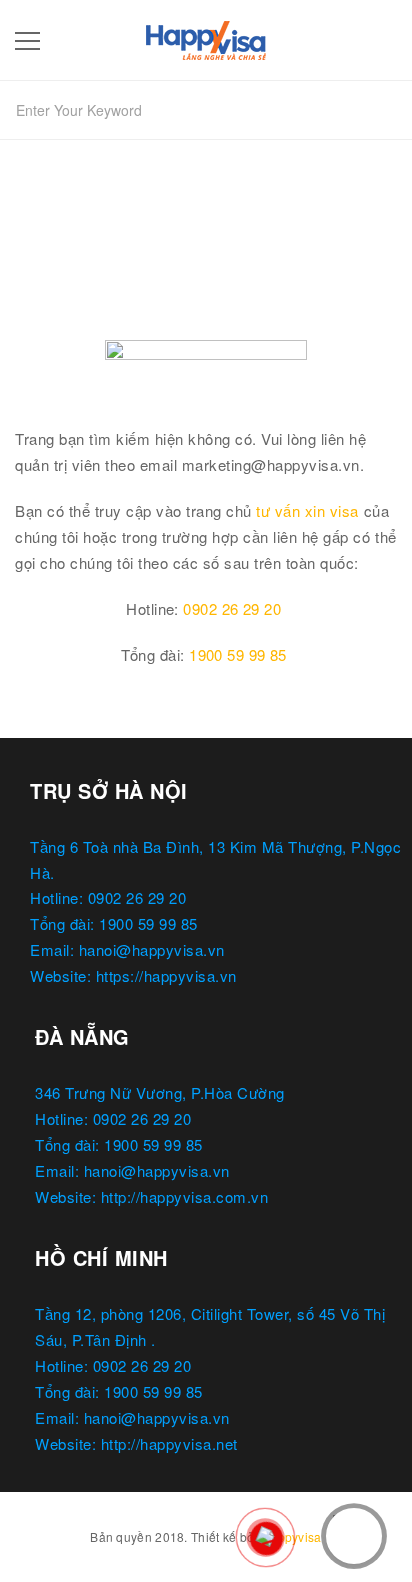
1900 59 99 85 (238, 654)
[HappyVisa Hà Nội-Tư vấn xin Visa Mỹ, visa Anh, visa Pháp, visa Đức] (206, 36)
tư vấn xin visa (307, 510)
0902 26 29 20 (232, 608)
